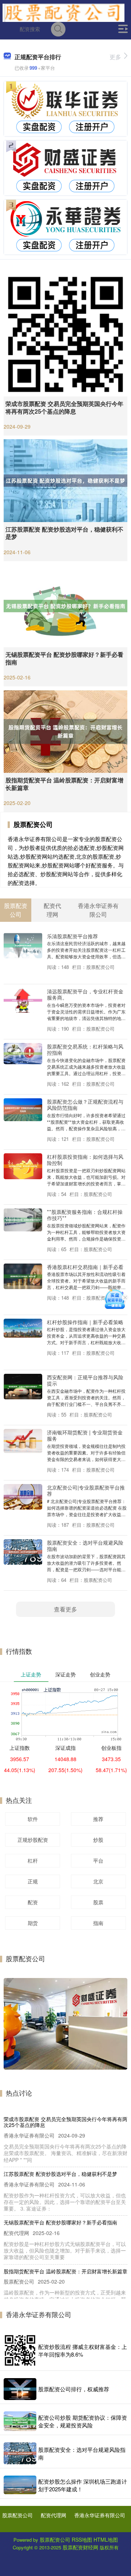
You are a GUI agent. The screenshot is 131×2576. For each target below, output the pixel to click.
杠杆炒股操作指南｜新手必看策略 (85, 1322)
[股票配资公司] (63, 12)
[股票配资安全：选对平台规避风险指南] (20, 2453)
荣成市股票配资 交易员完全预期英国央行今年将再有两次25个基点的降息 (64, 407)
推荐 (98, 1819)
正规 (33, 1881)
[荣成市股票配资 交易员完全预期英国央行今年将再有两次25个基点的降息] (65, 334)
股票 (98, 1902)
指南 (98, 1923)
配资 (33, 1902)
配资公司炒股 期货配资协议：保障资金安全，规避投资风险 (83, 2421)
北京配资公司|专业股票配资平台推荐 (86, 1490)
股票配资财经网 (80, 2547)
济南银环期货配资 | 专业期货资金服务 (85, 1435)
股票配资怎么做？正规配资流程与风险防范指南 (85, 1104)
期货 (33, 1923)
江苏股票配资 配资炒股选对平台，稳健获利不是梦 (64, 533)
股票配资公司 (17, 2515)
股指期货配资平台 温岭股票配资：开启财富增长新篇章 (64, 784)
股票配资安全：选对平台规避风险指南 (85, 1545)
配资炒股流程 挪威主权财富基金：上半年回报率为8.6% (83, 2350)
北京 (98, 1881)
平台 (98, 1860)
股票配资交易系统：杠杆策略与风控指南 (85, 1049)
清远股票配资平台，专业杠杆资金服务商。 (85, 994)
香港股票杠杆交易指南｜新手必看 (85, 1267)
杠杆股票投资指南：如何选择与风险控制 (85, 1159)
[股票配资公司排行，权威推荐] (20, 2389)
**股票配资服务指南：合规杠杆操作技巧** (85, 1215)
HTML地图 (106, 2539)
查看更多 (65, 1609)
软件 (33, 1819)
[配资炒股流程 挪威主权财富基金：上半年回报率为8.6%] (20, 2350)
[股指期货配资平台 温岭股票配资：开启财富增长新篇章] (65, 731)
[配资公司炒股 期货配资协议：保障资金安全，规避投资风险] (20, 2421)
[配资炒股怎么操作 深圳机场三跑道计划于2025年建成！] (20, 2485)
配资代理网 (53, 2515)
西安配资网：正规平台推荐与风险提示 (85, 1380)
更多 (115, 57)
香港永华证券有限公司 (100, 2515)
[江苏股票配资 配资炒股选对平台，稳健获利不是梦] (65, 480)
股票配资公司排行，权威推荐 (74, 2389)
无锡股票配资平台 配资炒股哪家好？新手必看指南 (64, 658)
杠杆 (33, 1860)
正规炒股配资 (33, 1840)
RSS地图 (82, 2539)
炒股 (98, 1840)
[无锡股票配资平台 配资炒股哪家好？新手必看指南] (65, 605)
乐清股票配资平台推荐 (72, 936)
